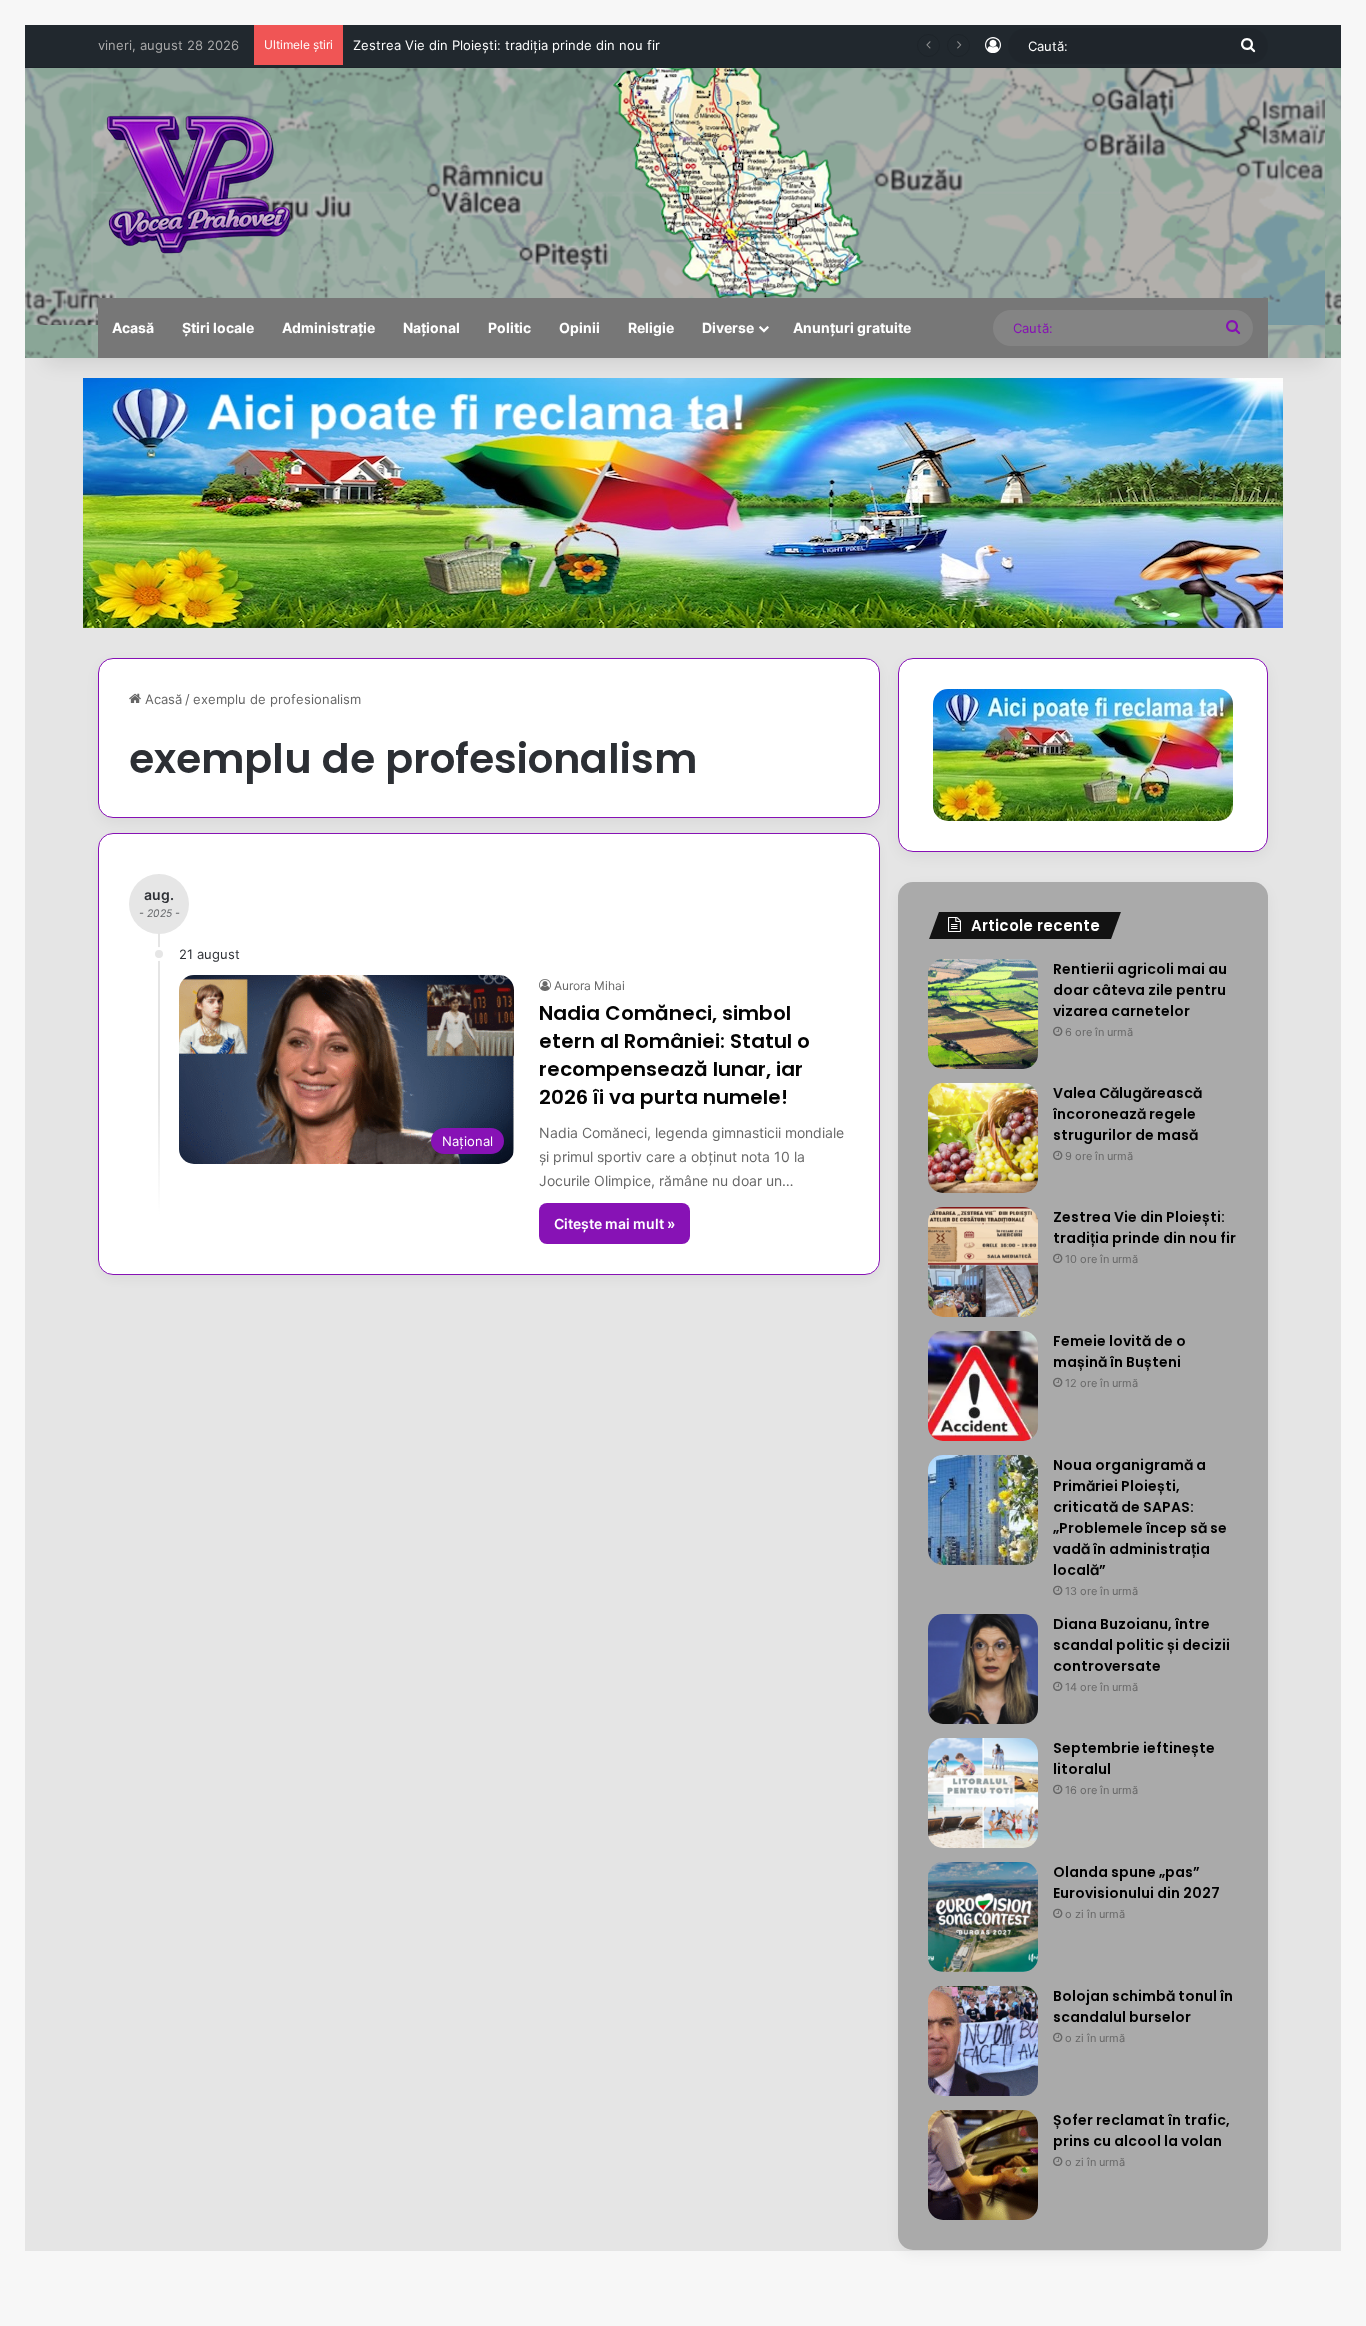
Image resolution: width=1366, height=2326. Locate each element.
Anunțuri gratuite (852, 327)
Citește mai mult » (614, 1223)
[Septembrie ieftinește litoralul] (983, 1793)
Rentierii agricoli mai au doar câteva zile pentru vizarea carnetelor (1140, 990)
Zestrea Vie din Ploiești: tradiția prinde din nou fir (1144, 1227)
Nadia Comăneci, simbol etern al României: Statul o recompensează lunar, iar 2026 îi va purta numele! (674, 1055)
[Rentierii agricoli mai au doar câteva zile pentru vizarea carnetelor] (983, 1014)
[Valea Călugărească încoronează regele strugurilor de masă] (983, 1138)
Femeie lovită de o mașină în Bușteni (465, 45)
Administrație (328, 327)
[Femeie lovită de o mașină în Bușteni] (983, 1386)
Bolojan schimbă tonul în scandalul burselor (1143, 2006)
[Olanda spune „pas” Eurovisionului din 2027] (983, 1917)
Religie (651, 327)
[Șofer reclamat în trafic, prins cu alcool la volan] (983, 2165)
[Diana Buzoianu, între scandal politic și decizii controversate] (983, 1669)
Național (431, 327)
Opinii (579, 327)
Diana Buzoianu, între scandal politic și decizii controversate (1141, 1645)
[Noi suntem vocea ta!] (196, 183)
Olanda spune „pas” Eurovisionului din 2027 (1136, 1882)
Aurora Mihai (589, 985)
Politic (509, 327)
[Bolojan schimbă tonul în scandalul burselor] (983, 2041)
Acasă (133, 327)
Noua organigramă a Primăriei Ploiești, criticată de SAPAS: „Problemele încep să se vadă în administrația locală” (1140, 1517)
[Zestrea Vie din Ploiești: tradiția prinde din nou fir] (983, 1262)
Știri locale (218, 327)
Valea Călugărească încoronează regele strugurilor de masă (1127, 1114)
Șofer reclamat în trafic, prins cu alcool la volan (1141, 2130)
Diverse (728, 327)
